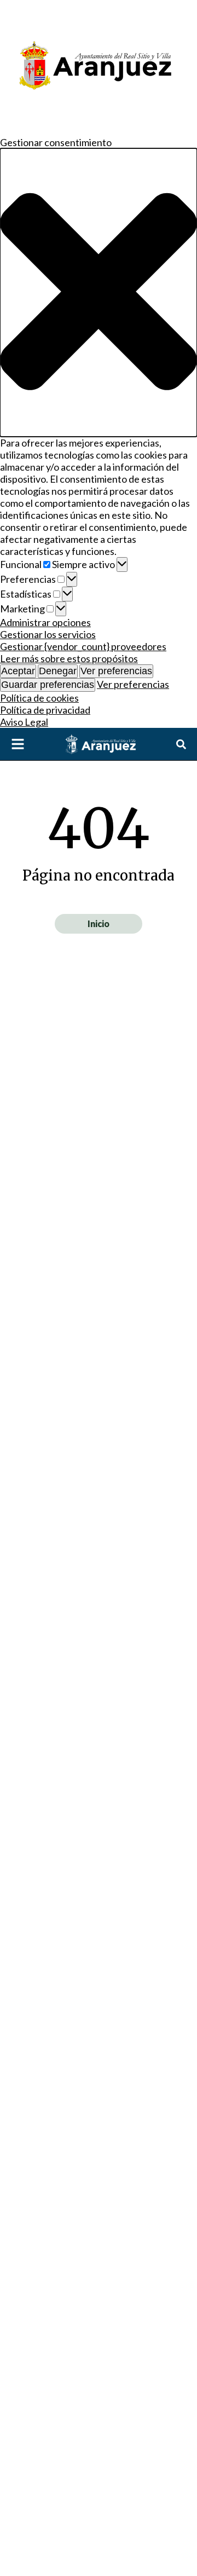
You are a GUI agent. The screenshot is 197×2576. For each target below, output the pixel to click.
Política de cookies (39, 698)
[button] (99, 293)
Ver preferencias (116, 671)
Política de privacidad (45, 710)
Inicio (99, 924)
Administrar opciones (45, 622)
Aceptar (18, 671)
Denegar (58, 671)
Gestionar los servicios (48, 634)
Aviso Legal (24, 722)
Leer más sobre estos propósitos (69, 658)
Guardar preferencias (48, 685)
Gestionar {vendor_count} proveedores (83, 646)
